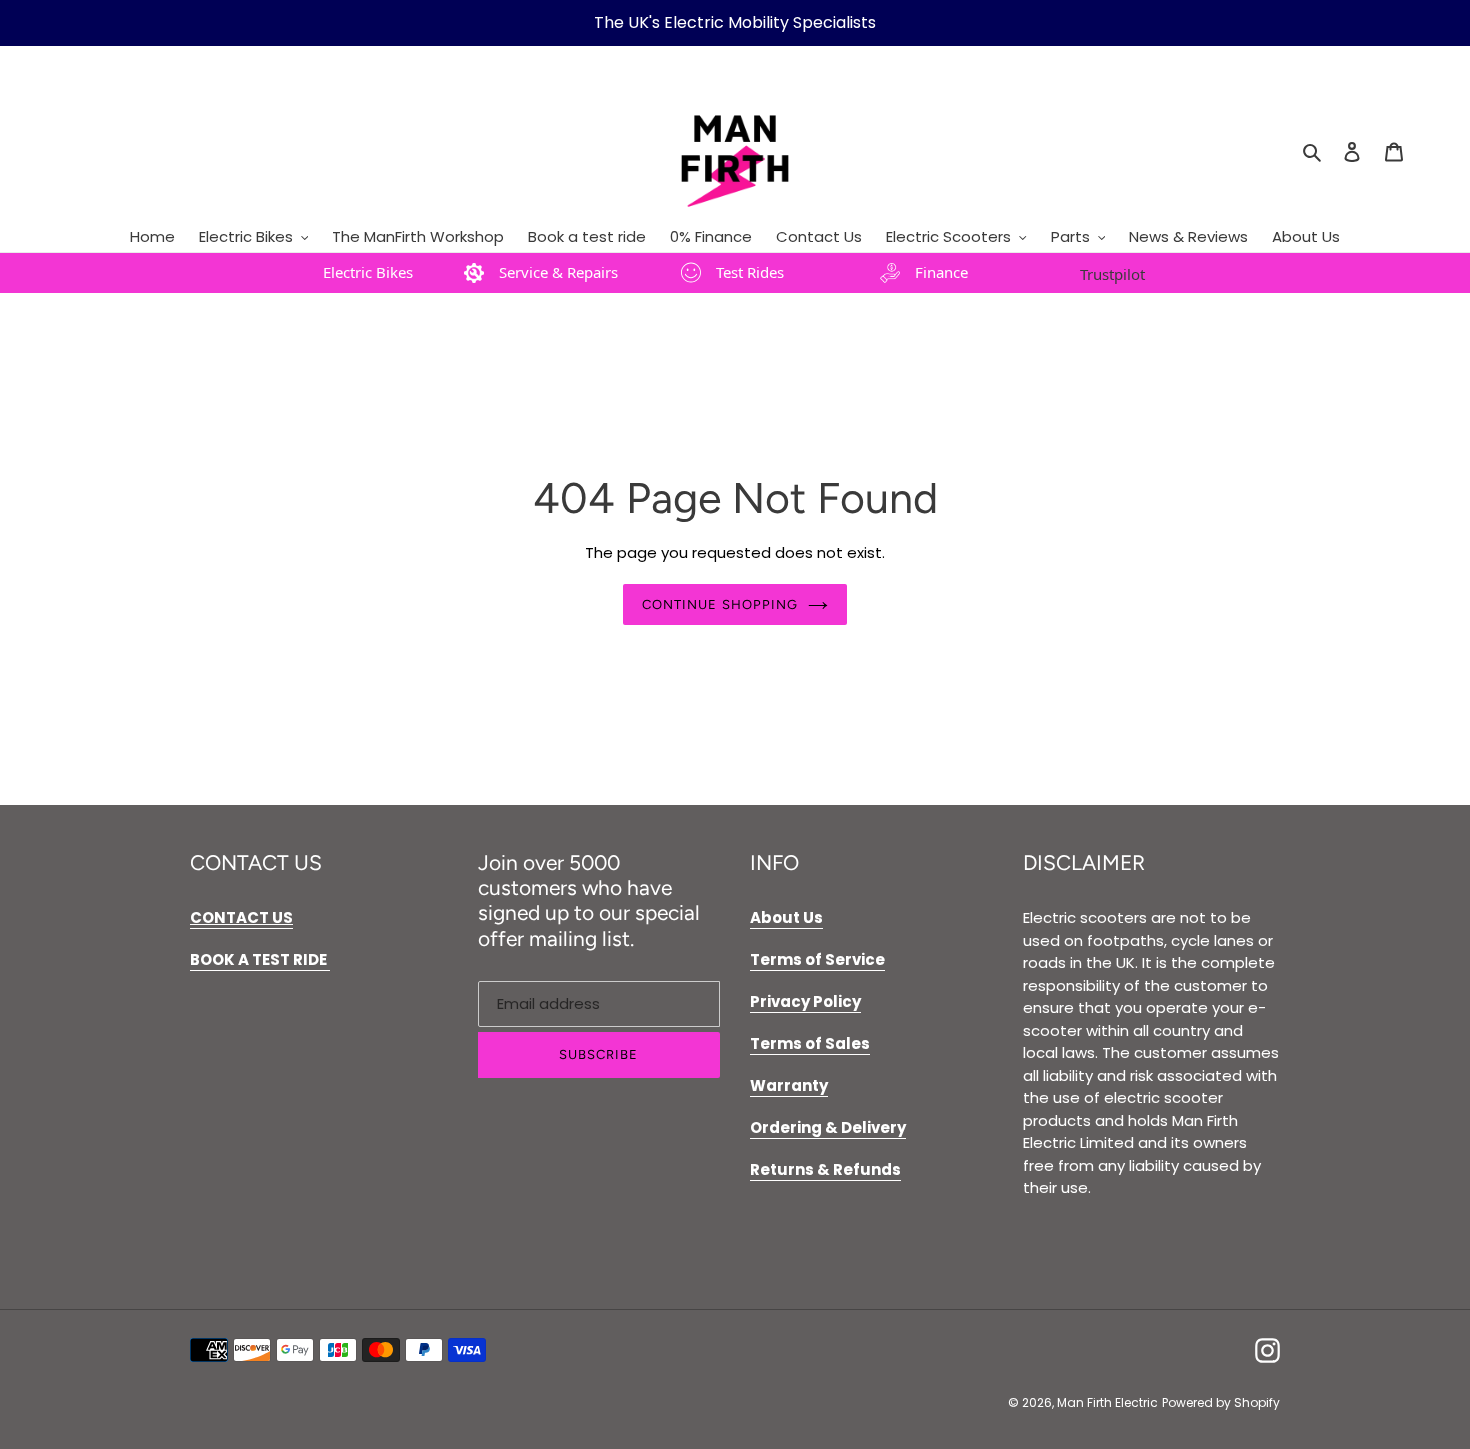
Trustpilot (1112, 274)
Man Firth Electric (1107, 1402)
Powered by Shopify (1221, 1402)
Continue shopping (720, 604)
